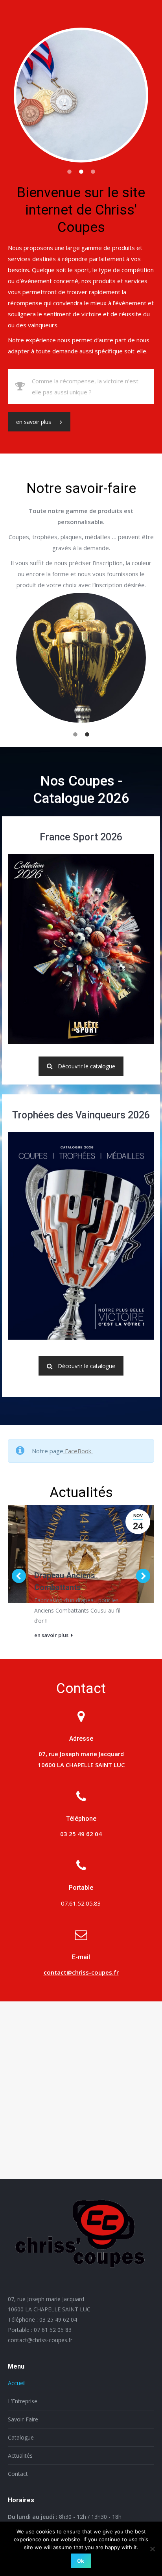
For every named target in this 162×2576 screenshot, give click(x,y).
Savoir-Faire (23, 2419)
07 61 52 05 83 (53, 2330)
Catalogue (21, 2437)
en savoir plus (34, 422)
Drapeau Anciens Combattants (65, 1581)
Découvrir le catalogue (87, 1066)
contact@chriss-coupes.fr (81, 1972)
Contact (18, 2474)
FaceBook (78, 1451)
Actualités (20, 2456)
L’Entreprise (23, 2401)
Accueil (17, 2383)
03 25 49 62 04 (58, 2319)
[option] (81, 95)
